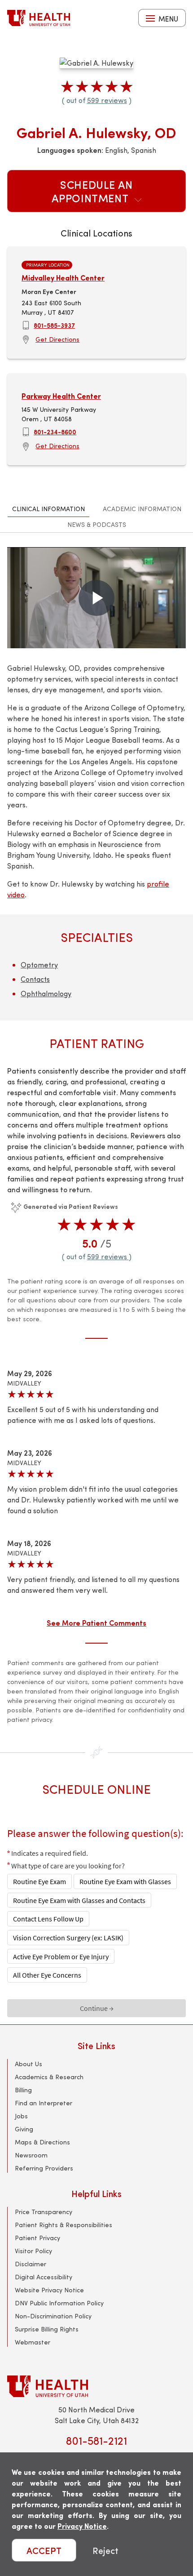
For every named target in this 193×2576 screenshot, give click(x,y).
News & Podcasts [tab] (97, 524)
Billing (23, 2090)
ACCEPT (44, 2550)
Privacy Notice (82, 2526)
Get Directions (57, 339)
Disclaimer (31, 2264)
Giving (24, 2129)
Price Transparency (44, 2212)
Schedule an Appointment (92, 191)
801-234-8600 (55, 432)
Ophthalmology (46, 993)
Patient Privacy (37, 2238)
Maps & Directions (42, 2142)
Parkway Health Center (61, 396)
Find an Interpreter (44, 2103)
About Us (29, 2064)
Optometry (39, 965)
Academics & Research (49, 2077)
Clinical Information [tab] (48, 509)
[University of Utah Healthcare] (96, 2386)
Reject (105, 2550)
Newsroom (31, 2155)
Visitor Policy (33, 2251)
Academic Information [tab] (142, 509)
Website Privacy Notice (49, 2290)
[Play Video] (96, 598)
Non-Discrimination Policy (53, 2316)
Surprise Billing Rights (47, 2329)
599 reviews (107, 100)
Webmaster (33, 2342)
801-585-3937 (54, 325)
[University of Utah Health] (39, 18)
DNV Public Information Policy (59, 2303)
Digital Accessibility (44, 2277)
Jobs (21, 2116)
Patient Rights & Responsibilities (64, 2225)
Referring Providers (44, 2168)
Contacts (35, 979)
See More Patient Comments (96, 1622)
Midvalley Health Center (63, 278)
